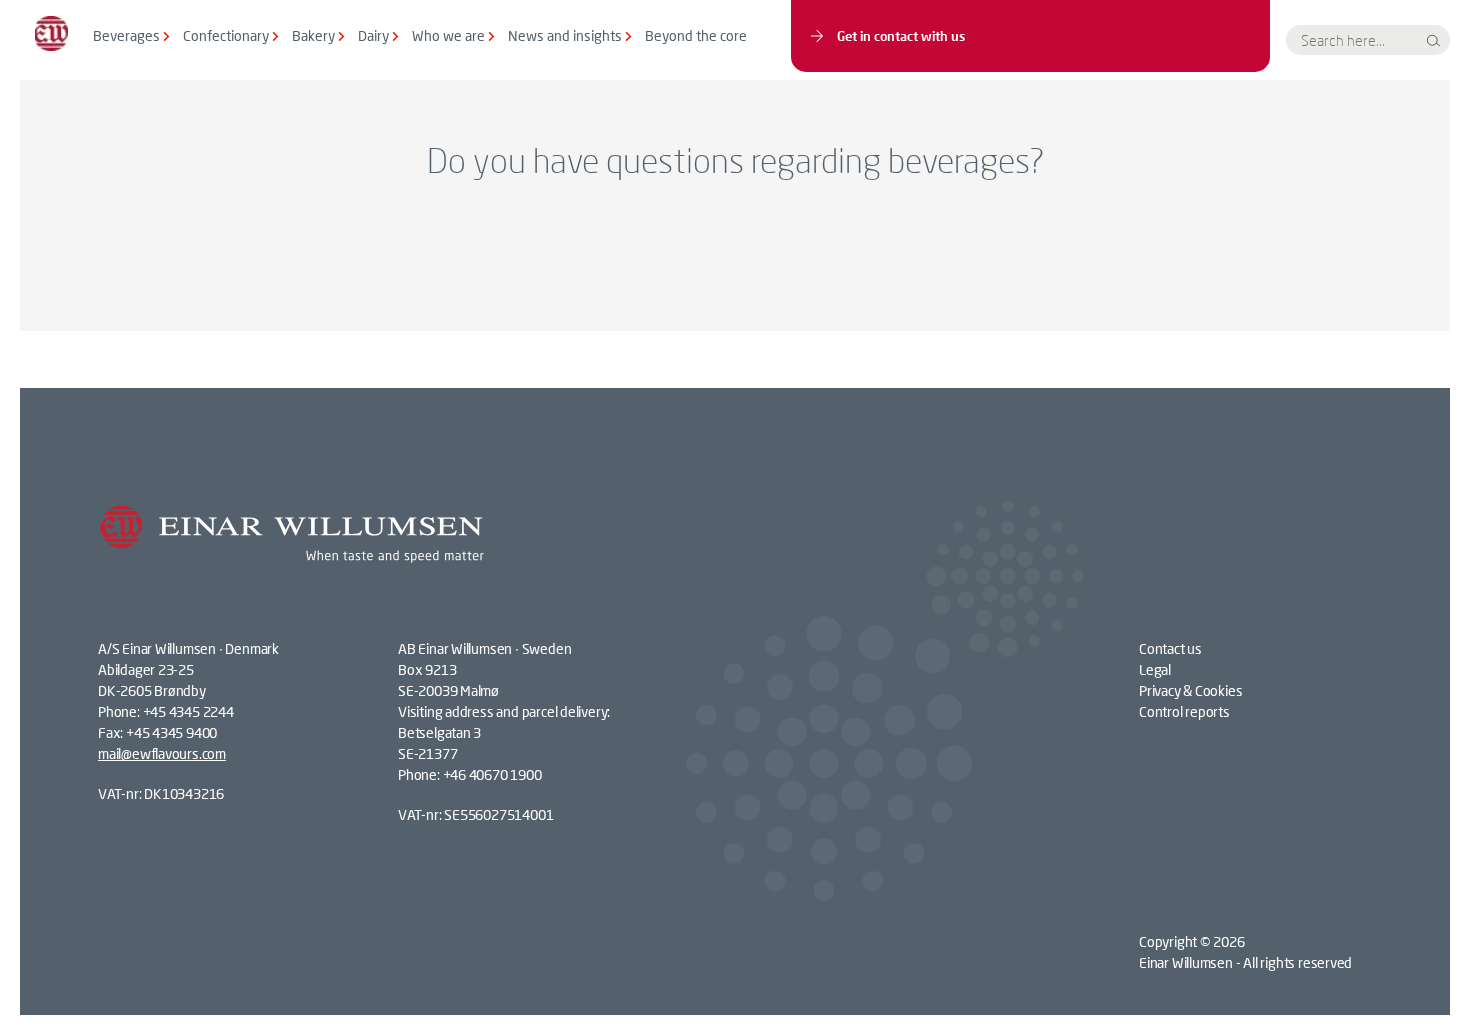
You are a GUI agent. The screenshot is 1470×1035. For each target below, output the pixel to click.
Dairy (373, 35)
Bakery (313, 35)
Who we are (448, 35)
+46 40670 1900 (492, 774)
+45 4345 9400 (171, 732)
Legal (1155, 669)
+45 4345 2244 (188, 711)
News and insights (565, 35)
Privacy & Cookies (1190, 690)
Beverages (126, 35)
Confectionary (226, 35)
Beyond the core (696, 35)
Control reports (1184, 711)
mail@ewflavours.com (162, 753)
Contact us (1170, 648)
